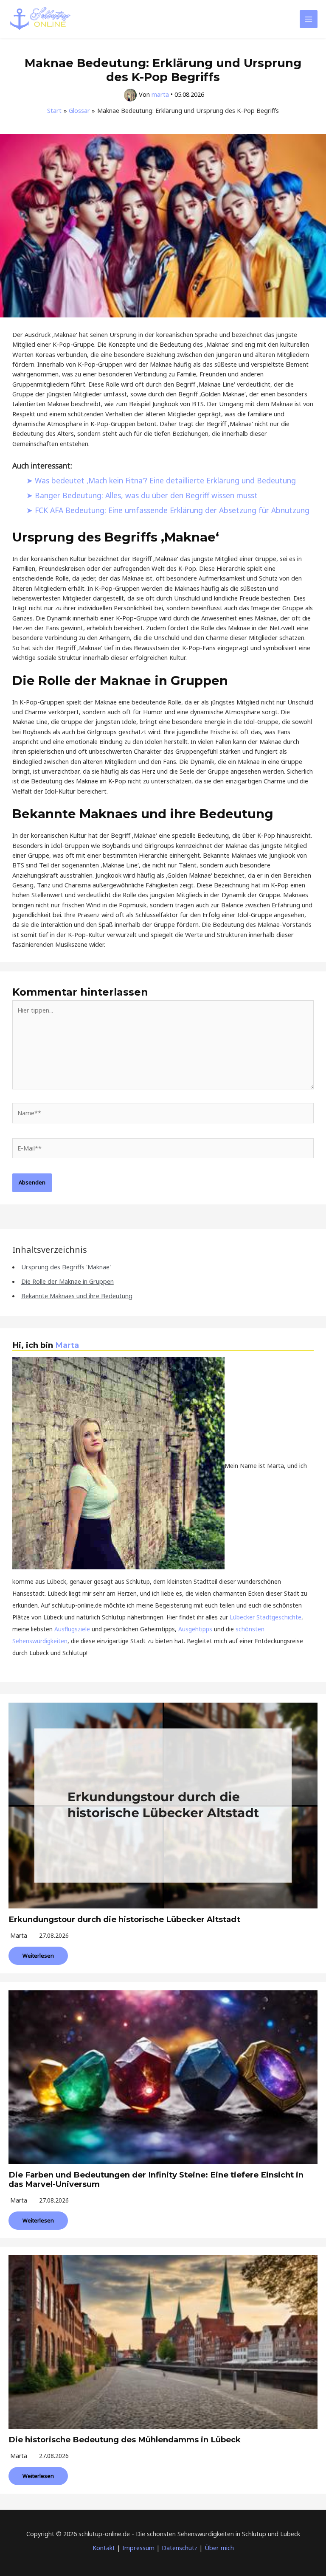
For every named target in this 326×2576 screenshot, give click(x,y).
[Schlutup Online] (40, 19)
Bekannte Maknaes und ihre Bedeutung (77, 1296)
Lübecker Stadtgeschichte (266, 1617)
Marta (67, 1345)
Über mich (219, 2548)
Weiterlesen (38, 1956)
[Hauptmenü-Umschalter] (309, 19)
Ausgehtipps (195, 1629)
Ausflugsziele (72, 1629)
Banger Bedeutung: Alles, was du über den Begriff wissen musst (146, 495)
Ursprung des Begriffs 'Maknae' (66, 1267)
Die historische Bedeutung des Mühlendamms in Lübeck (125, 2440)
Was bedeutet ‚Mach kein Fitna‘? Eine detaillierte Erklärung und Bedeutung (165, 480)
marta (19, 1935)
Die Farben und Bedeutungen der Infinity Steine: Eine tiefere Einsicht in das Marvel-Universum (156, 2179)
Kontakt (104, 2548)
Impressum (138, 2548)
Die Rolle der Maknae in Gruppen (67, 1281)
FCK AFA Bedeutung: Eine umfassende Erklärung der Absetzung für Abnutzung (172, 510)
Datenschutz (180, 2548)
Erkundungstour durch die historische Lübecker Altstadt (124, 1919)
